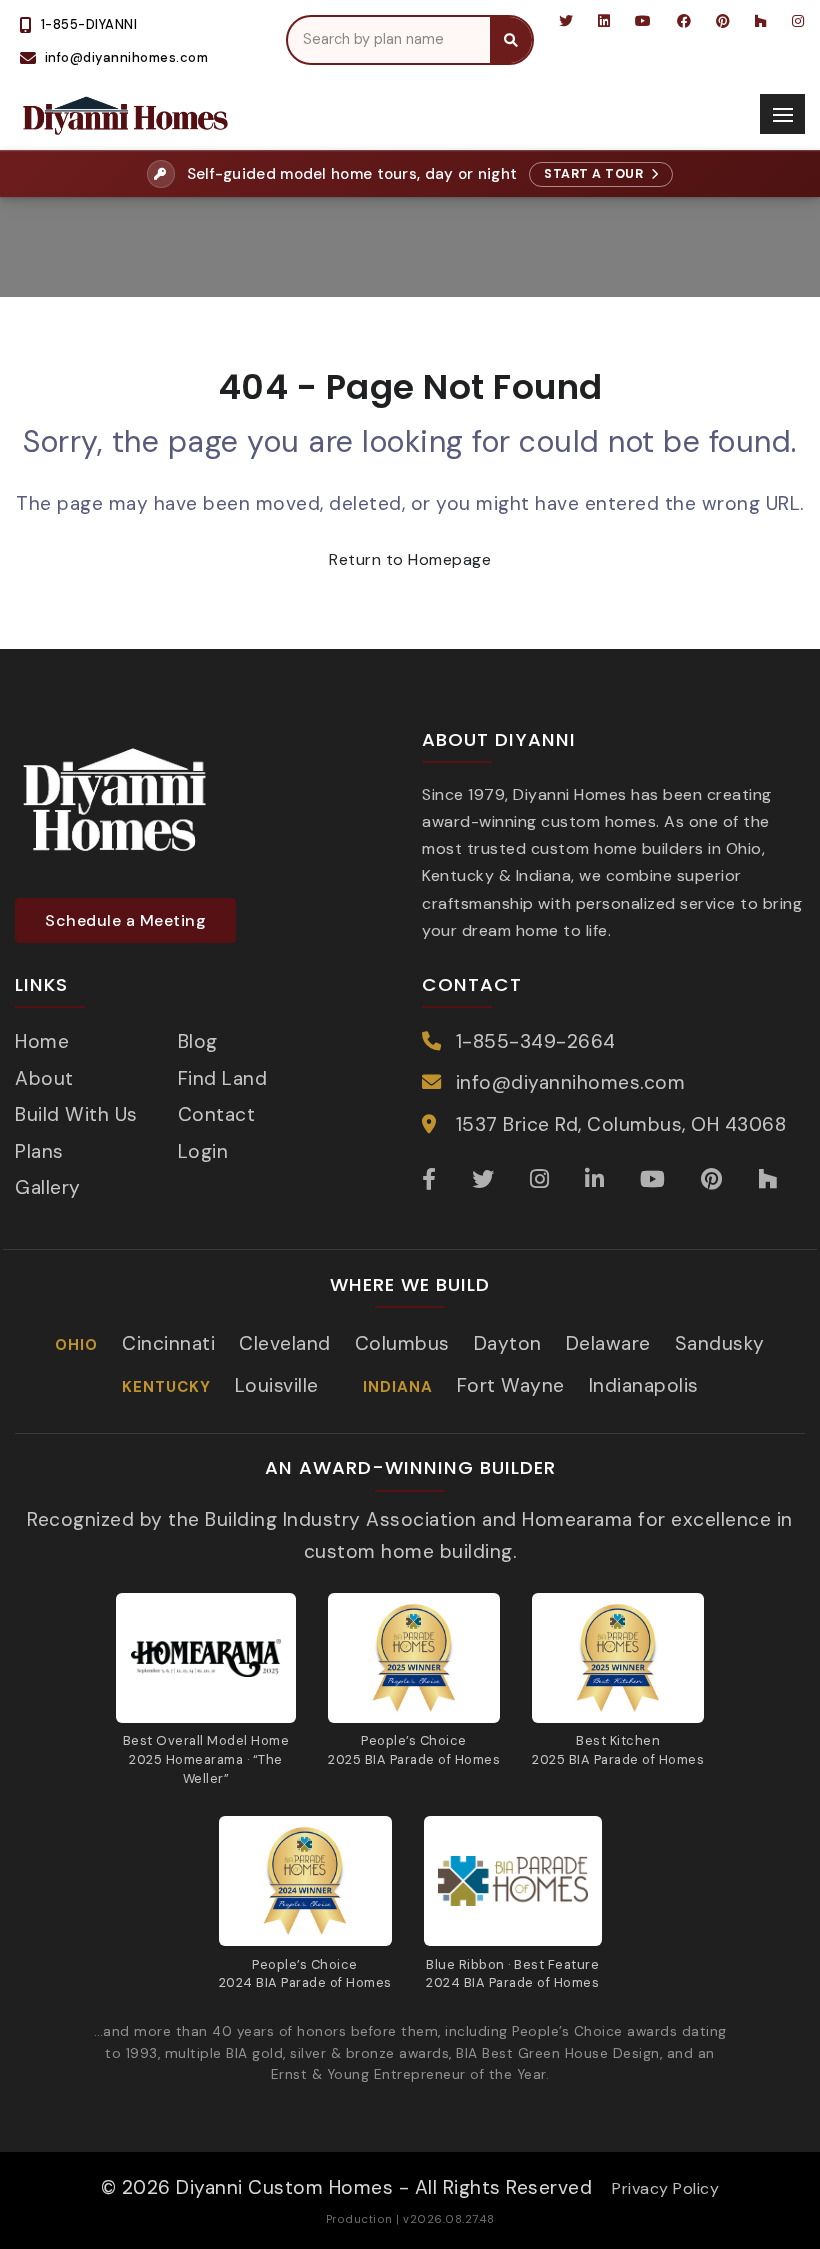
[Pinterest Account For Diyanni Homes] (723, 21)
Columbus (402, 1343)
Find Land (223, 1078)
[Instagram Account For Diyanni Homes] (797, 21)
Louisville (277, 1385)
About (44, 1078)
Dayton (508, 1343)
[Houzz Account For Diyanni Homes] (761, 21)
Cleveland (285, 1343)
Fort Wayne (511, 1385)
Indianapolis (644, 1385)
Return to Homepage (410, 559)
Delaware (608, 1343)
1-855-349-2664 (536, 1041)
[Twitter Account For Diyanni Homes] (566, 21)
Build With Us (76, 1114)
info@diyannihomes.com (571, 1082)
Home (42, 1041)
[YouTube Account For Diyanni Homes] (643, 21)
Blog (198, 1041)
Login (203, 1151)
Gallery (48, 1187)
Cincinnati (168, 1343)
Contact (217, 1114)
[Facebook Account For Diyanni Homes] (684, 21)
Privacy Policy (665, 2188)
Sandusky (720, 1343)
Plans (39, 1151)
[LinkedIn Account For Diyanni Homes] (604, 21)
